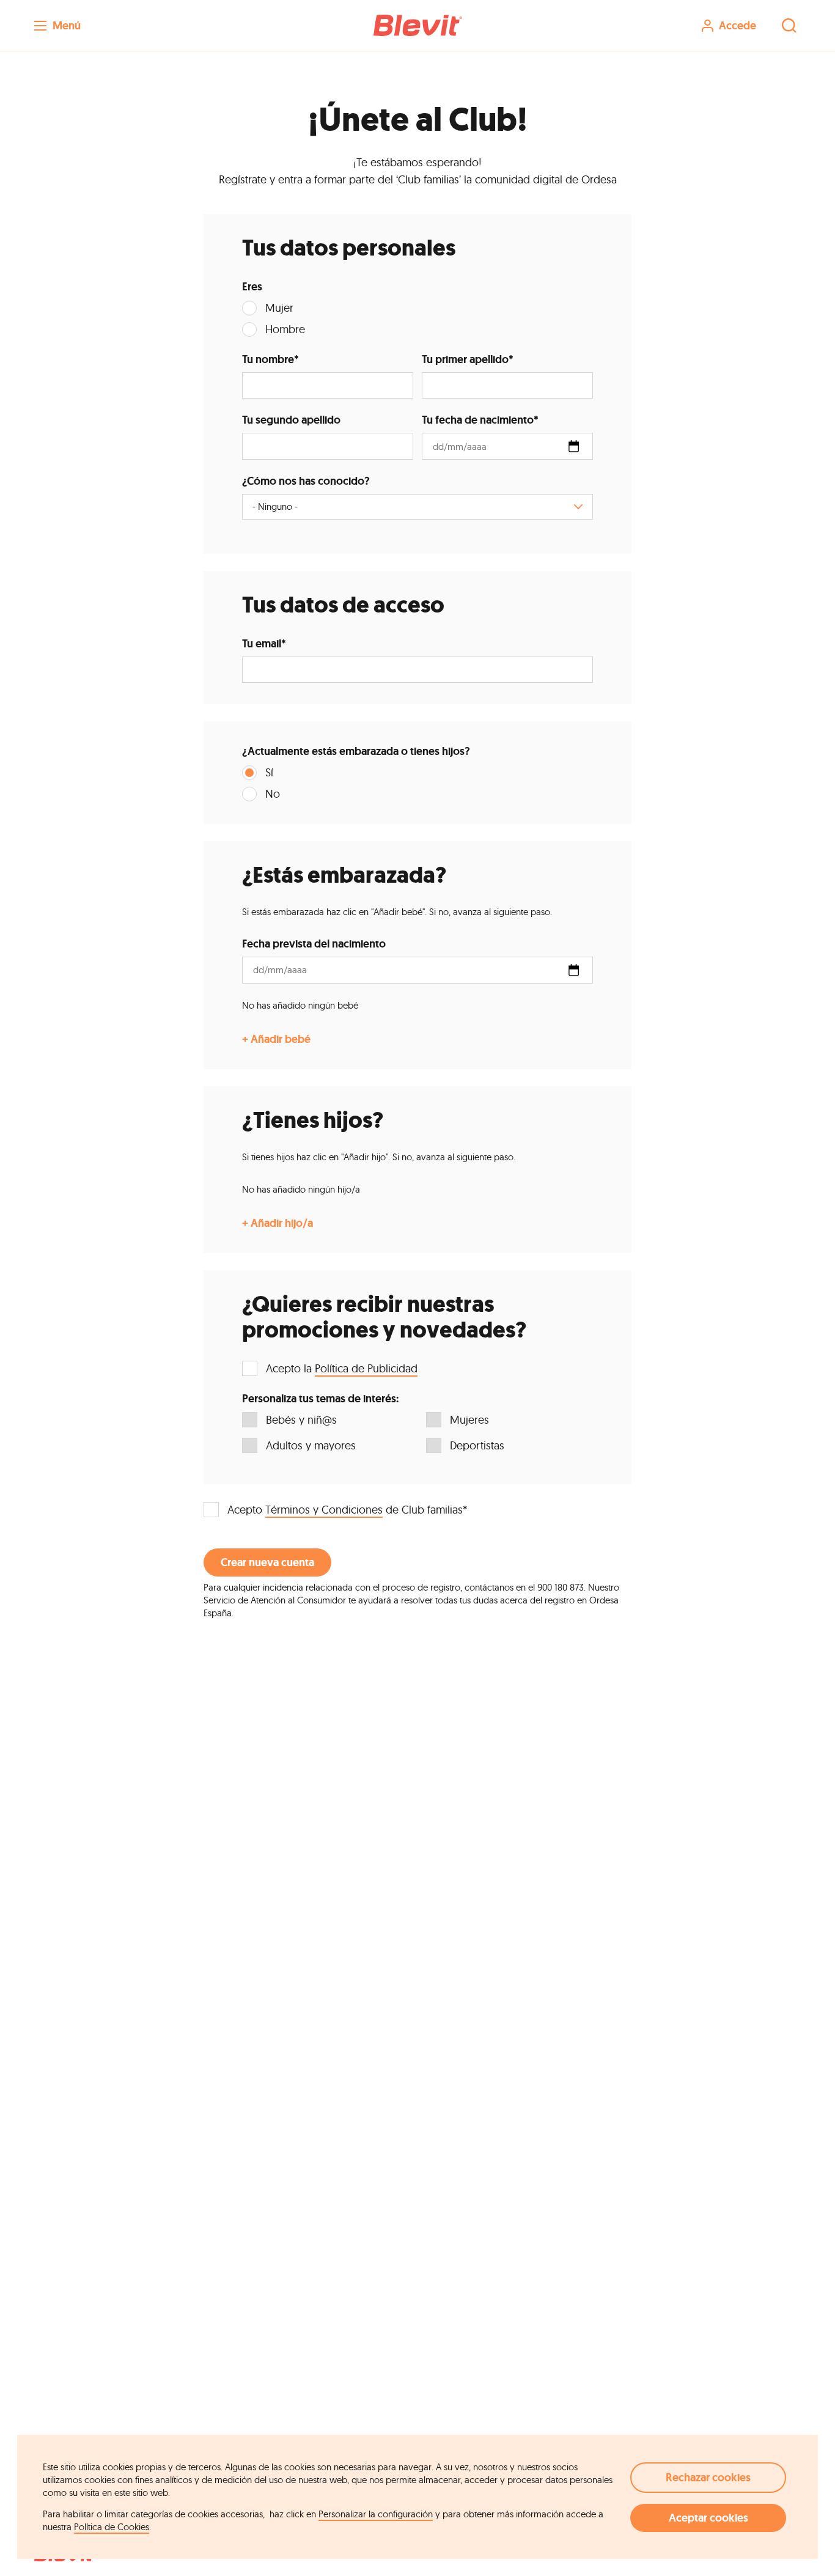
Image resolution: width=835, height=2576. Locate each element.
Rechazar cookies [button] (708, 2478)
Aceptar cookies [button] (708, 2518)
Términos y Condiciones (324, 1510)
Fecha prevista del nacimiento (314, 944)
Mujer (279, 308)
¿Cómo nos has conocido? (306, 481)
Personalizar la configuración (376, 2514)
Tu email (264, 644)
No (273, 794)
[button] (417, 25)
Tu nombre (270, 359)
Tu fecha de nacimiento (480, 420)
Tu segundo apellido (291, 420)
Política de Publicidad (366, 1368)
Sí (269, 772)
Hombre (285, 329)
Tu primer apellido (468, 359)
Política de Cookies (112, 2527)
